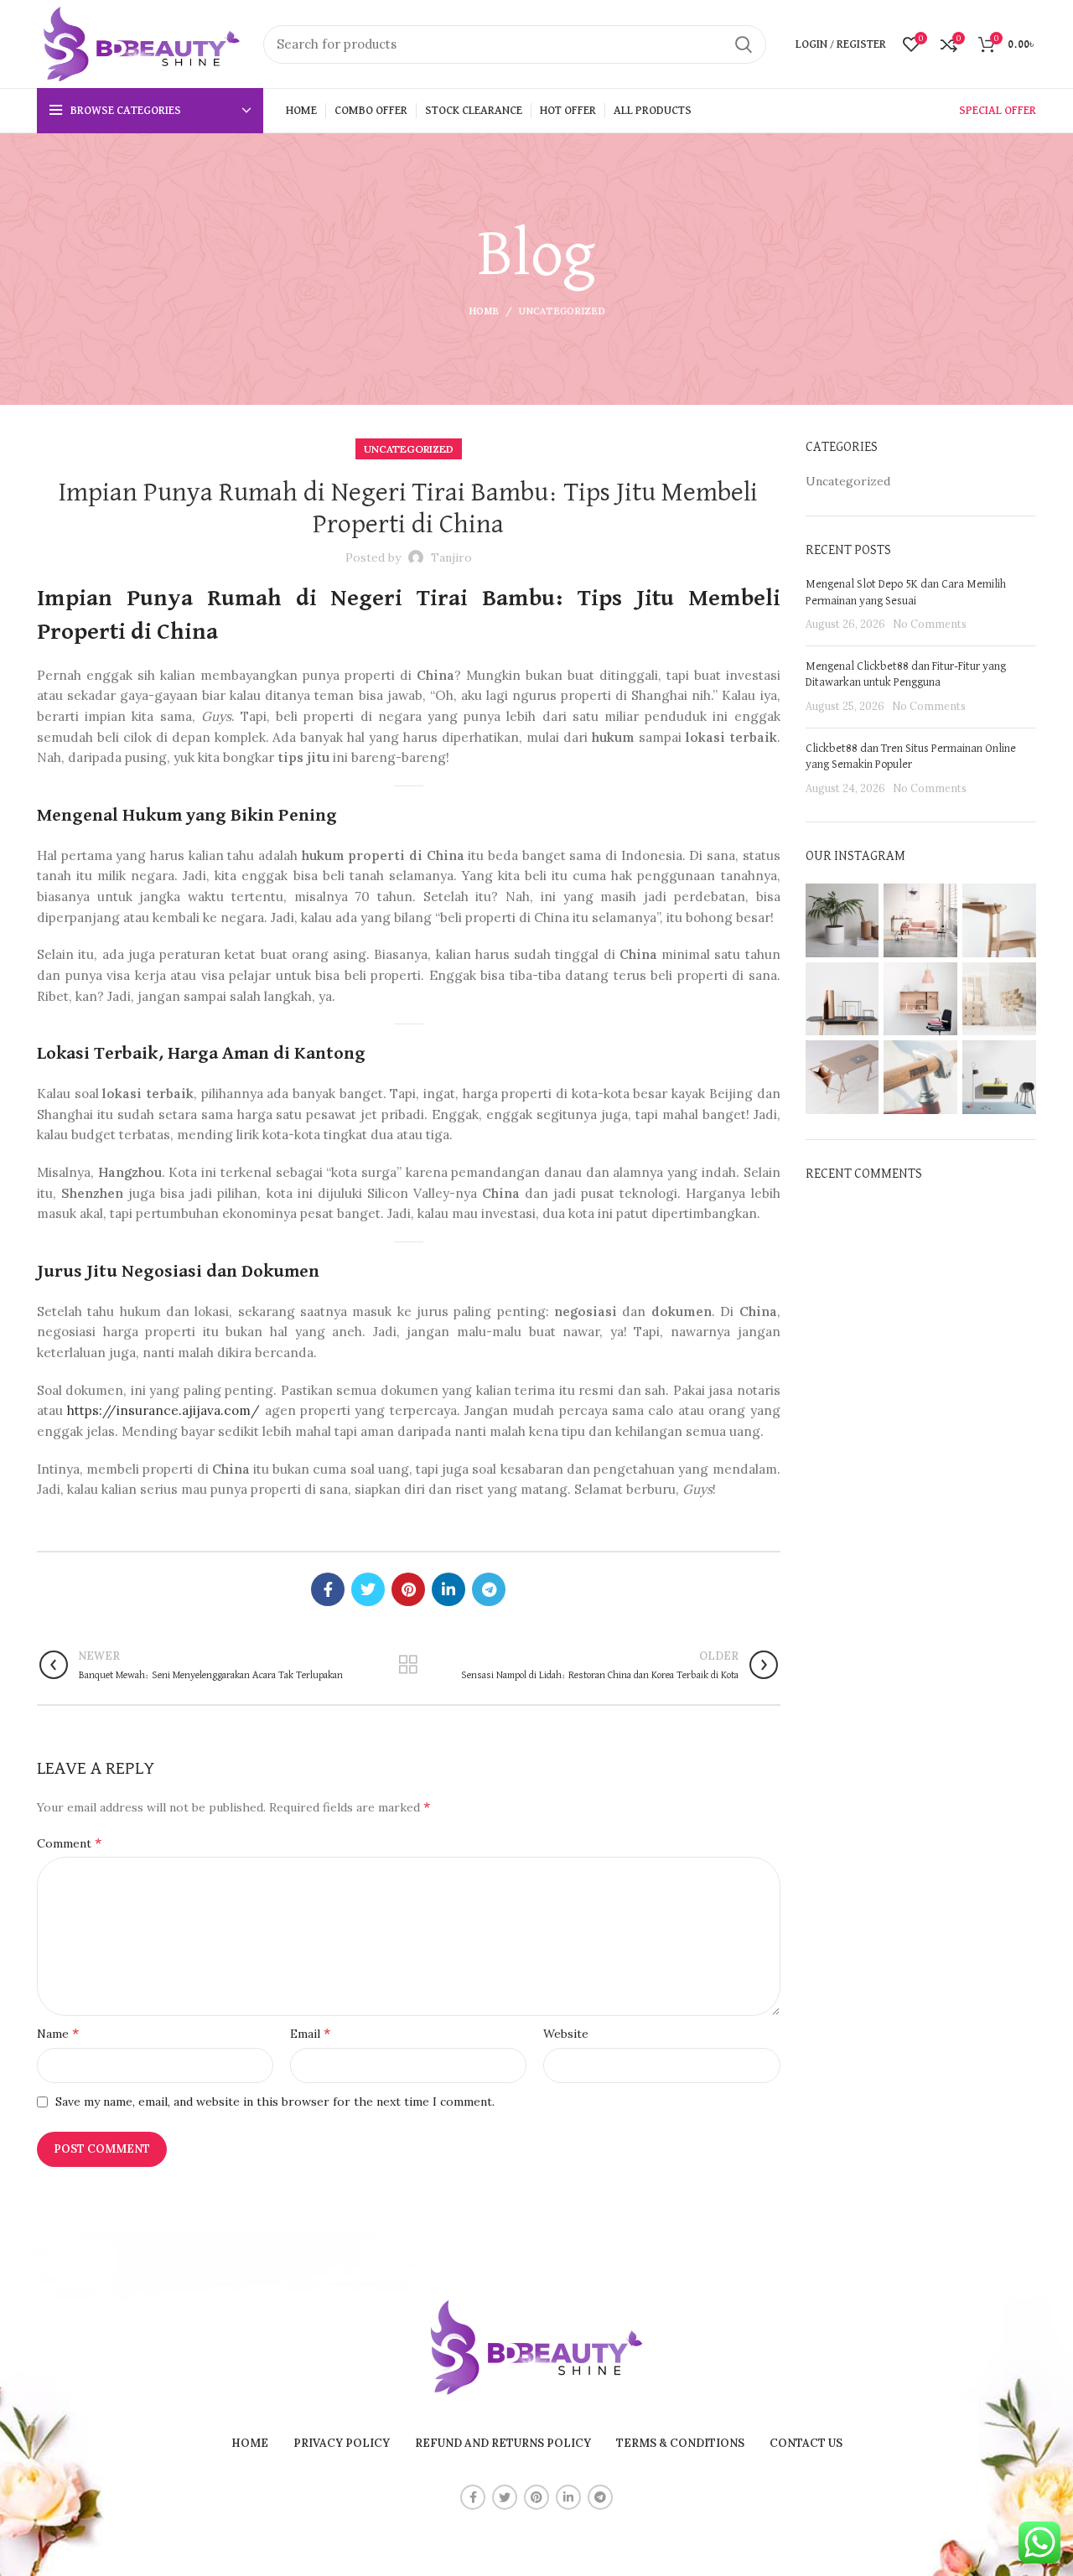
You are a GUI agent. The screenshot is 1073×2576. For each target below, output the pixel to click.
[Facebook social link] (328, 1589)
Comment (69, 1843)
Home (484, 311)
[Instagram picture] (842, 920)
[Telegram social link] (489, 1589)
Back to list (409, 1665)
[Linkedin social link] (448, 1589)
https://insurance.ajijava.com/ (163, 1410)
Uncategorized (562, 311)
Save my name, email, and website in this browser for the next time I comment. (275, 2102)
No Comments (930, 624)
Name (58, 2033)
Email (310, 2033)
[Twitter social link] (368, 1589)
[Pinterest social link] (408, 1589)
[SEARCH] (744, 44)
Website (566, 2034)
